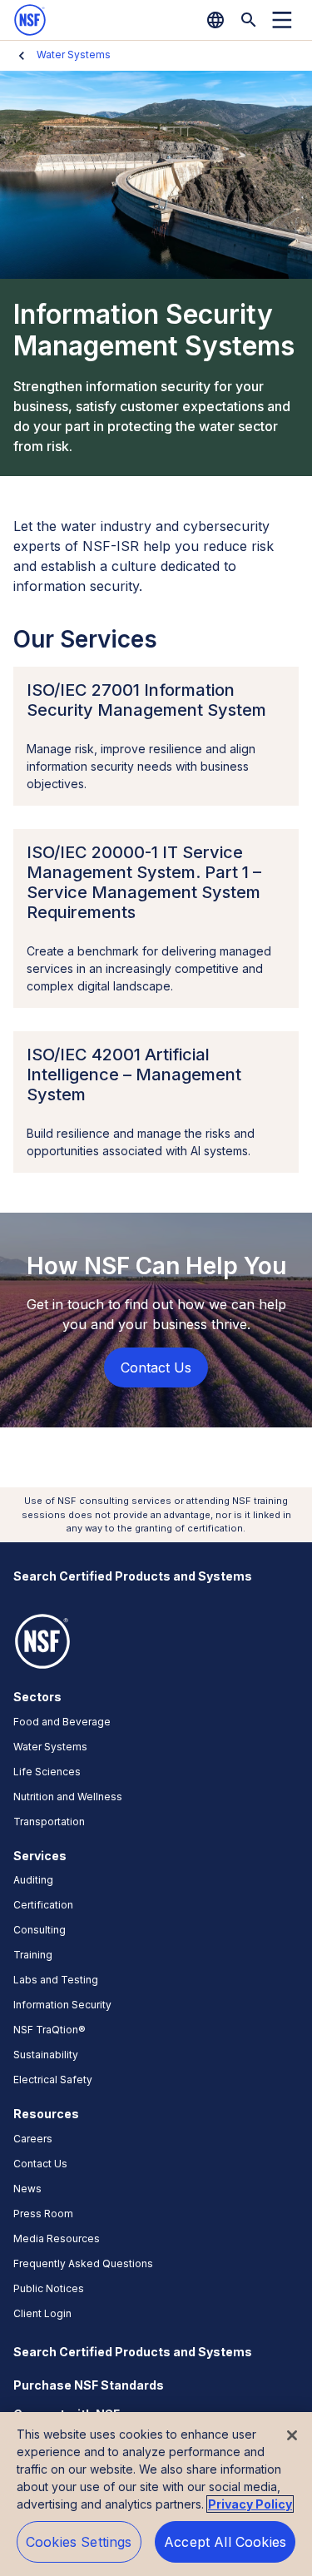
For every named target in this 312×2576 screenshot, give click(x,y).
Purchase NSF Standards (89, 2385)
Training (33, 1955)
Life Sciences (47, 1772)
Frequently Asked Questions (83, 2263)
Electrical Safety (53, 2080)
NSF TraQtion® (50, 2030)
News (27, 2189)
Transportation (49, 1822)
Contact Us (40, 2164)
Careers (33, 2139)
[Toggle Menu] (282, 20)
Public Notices (49, 2288)
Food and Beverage (62, 1722)
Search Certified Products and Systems (133, 1576)
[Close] (292, 2435)
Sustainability (46, 2055)
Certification (43, 1905)
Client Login (42, 2313)
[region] (156, 2494)
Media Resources (57, 2238)
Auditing (33, 1880)
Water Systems (74, 55)
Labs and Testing (56, 1980)
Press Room (43, 2214)
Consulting (40, 1930)
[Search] (249, 20)
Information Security (62, 2005)
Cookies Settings (79, 2542)
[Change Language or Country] (215, 20)
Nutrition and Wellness (68, 1797)
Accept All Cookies (225, 2542)
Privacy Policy (250, 2504)
